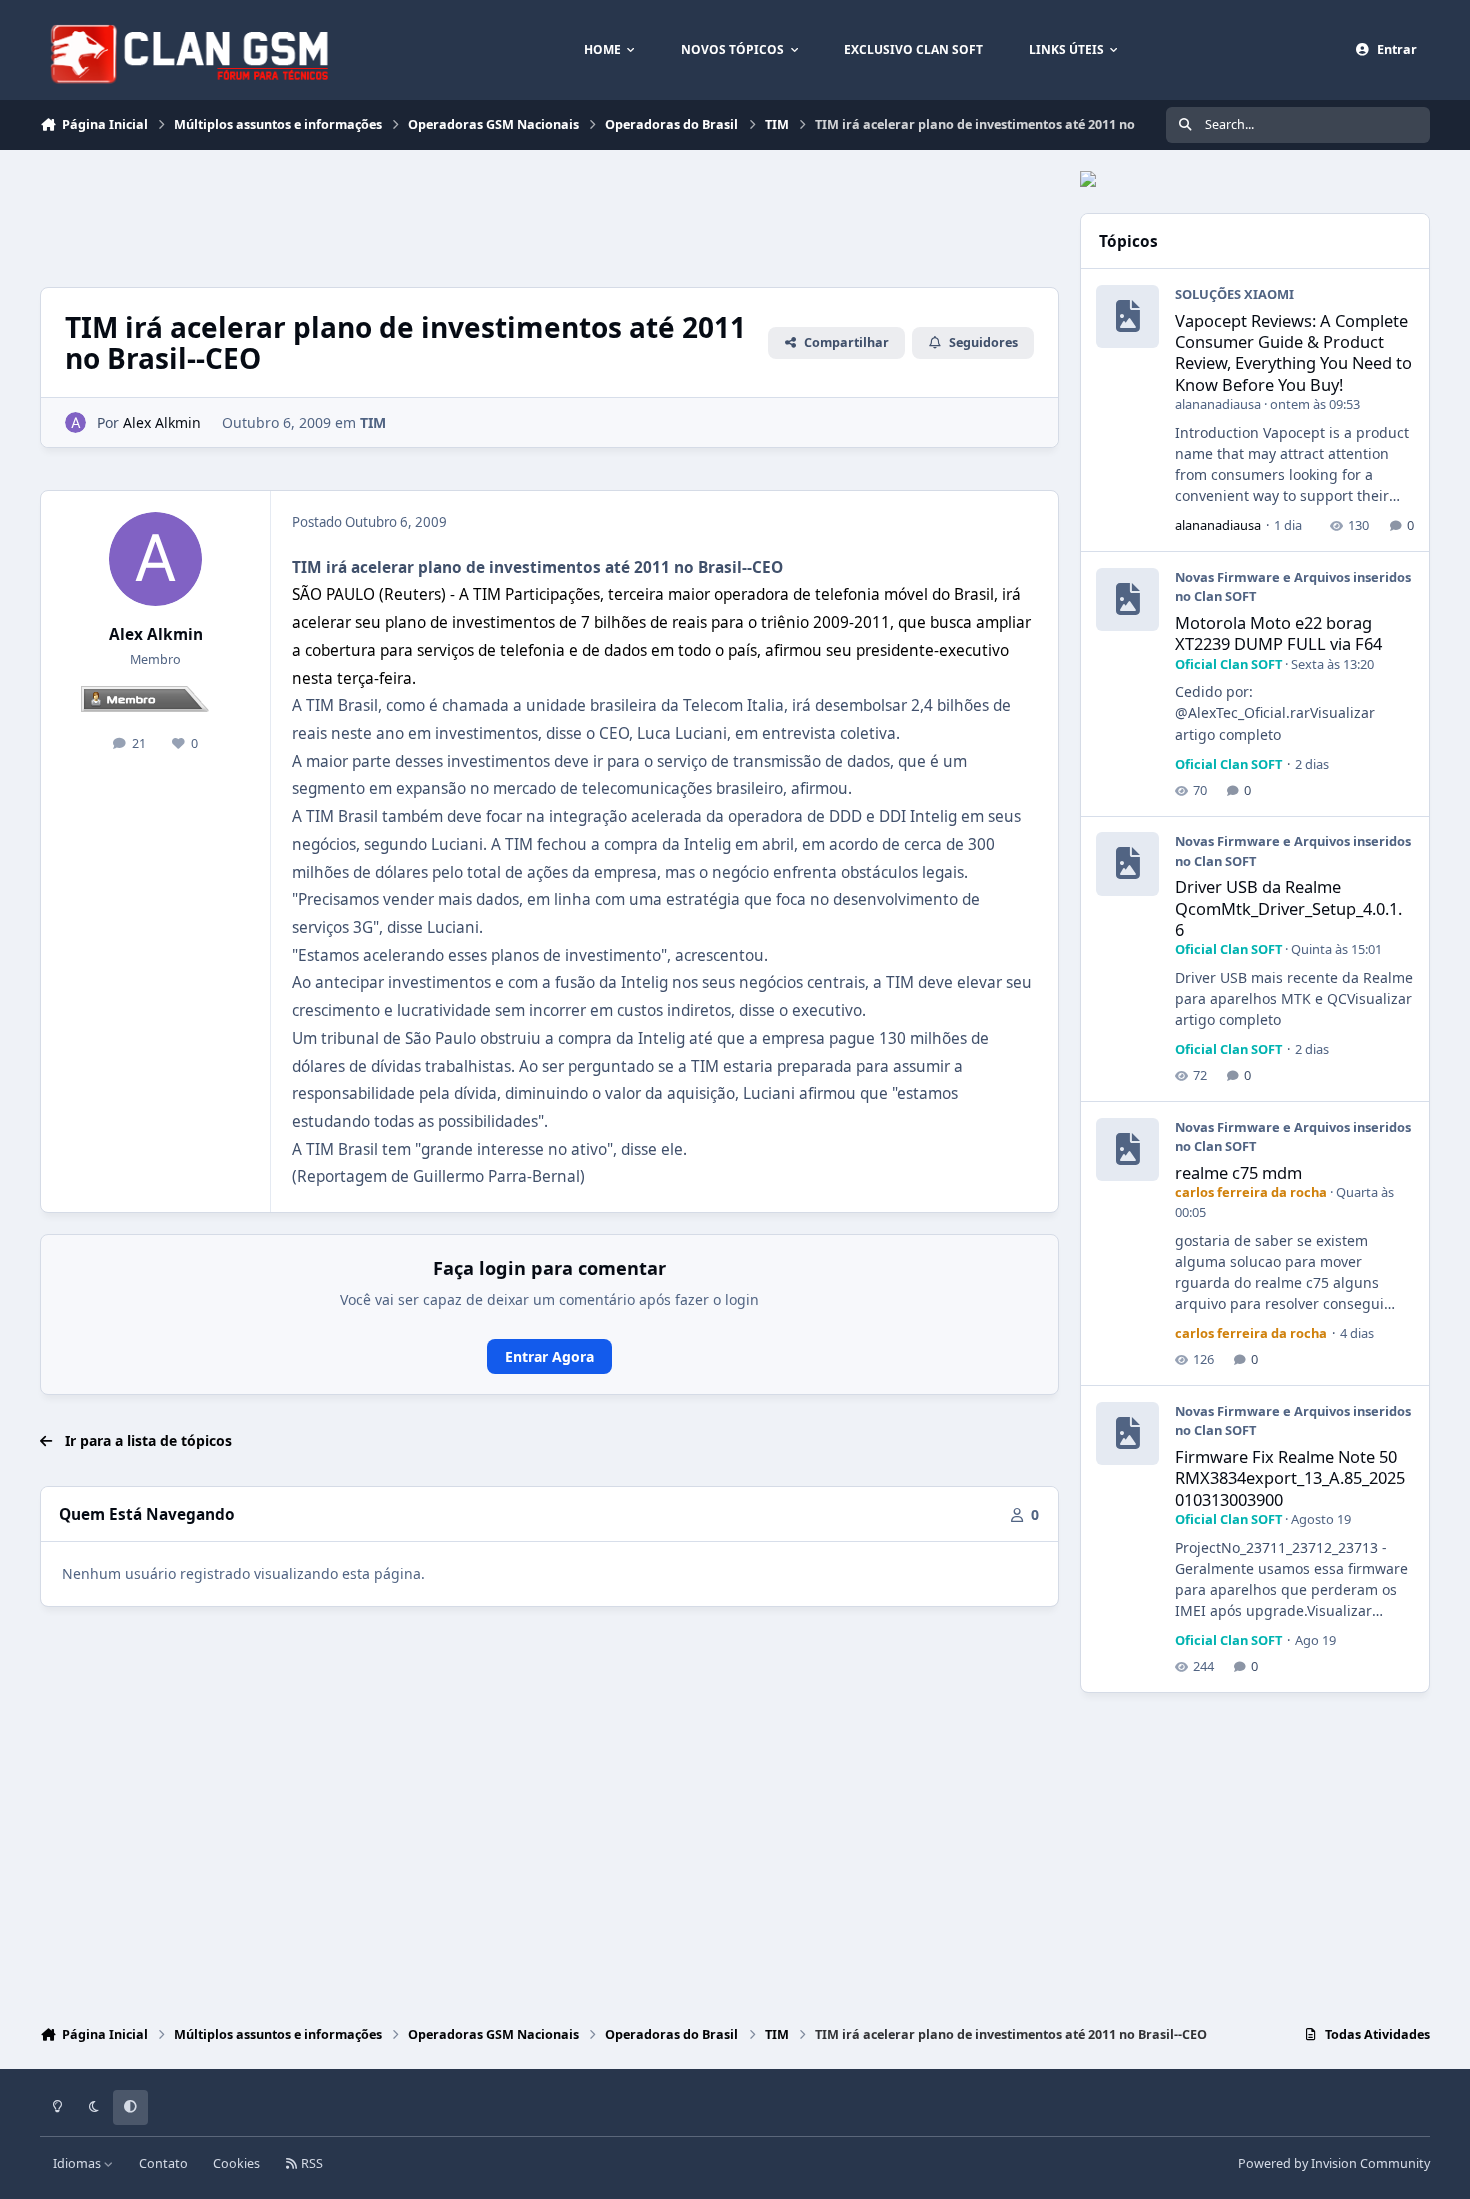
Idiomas (78, 2163)
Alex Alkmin (156, 634)
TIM (373, 422)
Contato (163, 2163)
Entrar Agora (549, 1356)
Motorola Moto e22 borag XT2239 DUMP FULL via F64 (1278, 633)
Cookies (236, 2163)
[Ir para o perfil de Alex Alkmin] (75, 422)
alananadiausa (1218, 404)
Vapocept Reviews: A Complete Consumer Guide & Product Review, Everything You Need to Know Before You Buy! (1293, 352)
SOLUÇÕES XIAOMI (1234, 294)
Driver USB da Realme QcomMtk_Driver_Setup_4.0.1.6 (1288, 908)
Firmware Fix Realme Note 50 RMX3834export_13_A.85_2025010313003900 (1290, 1478)
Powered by (1334, 2163)
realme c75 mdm (1238, 1172)
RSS (310, 2163)
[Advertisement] (404, 216)
